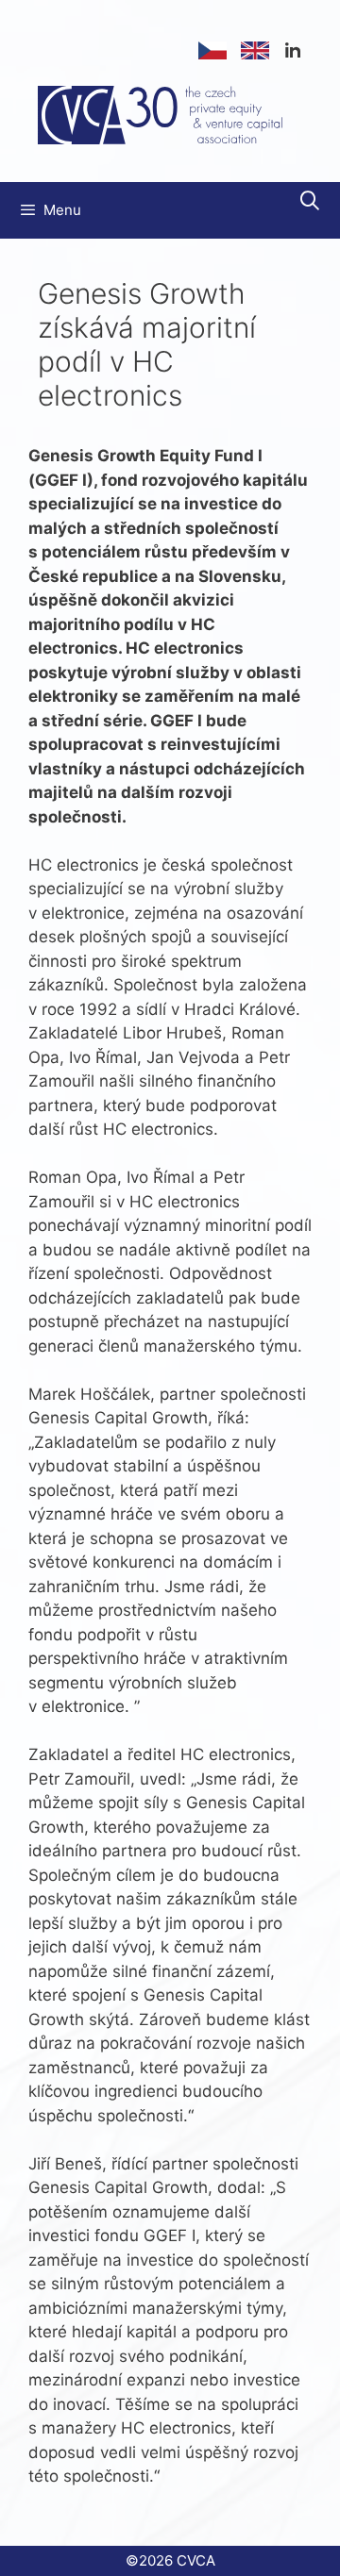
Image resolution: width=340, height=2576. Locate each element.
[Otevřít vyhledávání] (310, 201)
